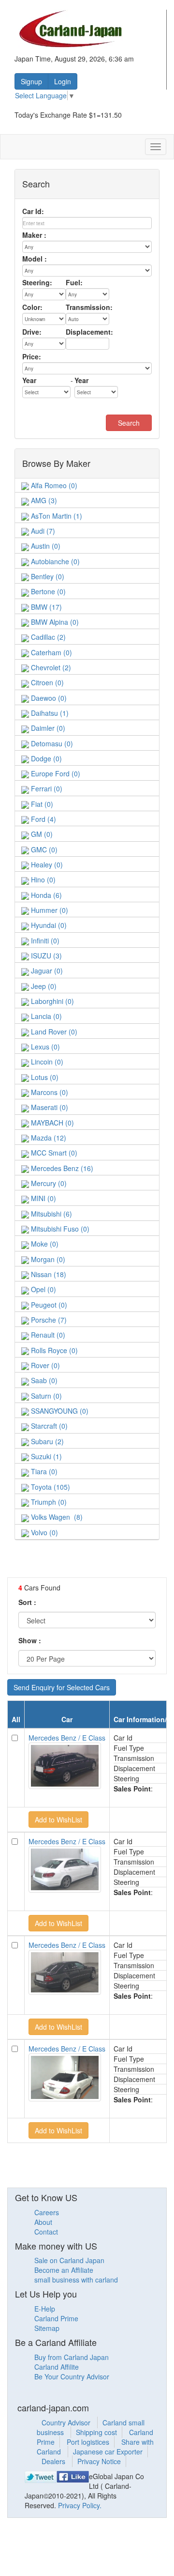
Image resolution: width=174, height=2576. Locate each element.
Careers (47, 2212)
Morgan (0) (47, 1259)
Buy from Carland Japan (72, 2357)
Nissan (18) (48, 1274)
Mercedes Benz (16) (61, 1168)
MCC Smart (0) (53, 1153)
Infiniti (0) (44, 941)
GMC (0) (43, 849)
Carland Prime (56, 2318)
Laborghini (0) (51, 1001)
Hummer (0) (49, 910)
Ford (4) (43, 819)
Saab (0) (43, 1380)
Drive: (32, 332)
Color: (32, 307)
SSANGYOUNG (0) (59, 1411)
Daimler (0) (47, 728)
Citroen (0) (46, 682)
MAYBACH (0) (51, 1123)
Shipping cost (96, 2432)
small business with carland (76, 2280)
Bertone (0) (47, 591)
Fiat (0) (41, 804)
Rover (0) (44, 1365)
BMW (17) (45, 607)
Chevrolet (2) (50, 667)
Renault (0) (47, 1335)
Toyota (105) (50, 1487)
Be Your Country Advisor (72, 2376)
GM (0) (41, 834)
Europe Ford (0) (55, 773)
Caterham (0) (51, 652)
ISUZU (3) (45, 956)
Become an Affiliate (64, 2270)
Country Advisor (67, 2422)
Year (29, 380)
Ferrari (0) (46, 788)
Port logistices (88, 2442)
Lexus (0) (44, 1047)
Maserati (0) (49, 1107)
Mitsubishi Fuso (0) (59, 1229)
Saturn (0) (45, 1396)
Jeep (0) (43, 986)
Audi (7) (42, 531)
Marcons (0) (49, 1092)
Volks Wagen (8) (56, 1517)
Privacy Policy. (80, 2505)
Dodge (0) (45, 758)
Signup (31, 81)
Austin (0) (45, 546)
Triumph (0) (48, 1502)
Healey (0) (46, 864)
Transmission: (89, 307)
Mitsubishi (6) (51, 1214)
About (43, 2222)
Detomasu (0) (51, 743)
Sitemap (47, 2328)
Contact (46, 2232)
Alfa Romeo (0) (53, 485)
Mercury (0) (48, 1183)
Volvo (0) (43, 1532)
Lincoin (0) (46, 1062)
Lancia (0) (45, 1016)
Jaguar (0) (46, 971)
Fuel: (74, 282)
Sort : (27, 1602)
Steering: (37, 282)
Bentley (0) (47, 576)
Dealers (54, 2461)
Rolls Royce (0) (53, 1350)
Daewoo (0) (48, 698)
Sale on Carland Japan (69, 2260)
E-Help (45, 2309)
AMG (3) (43, 500)
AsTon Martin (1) (56, 516)
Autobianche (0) (54, 561)
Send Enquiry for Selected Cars (62, 1687)
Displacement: (89, 332)
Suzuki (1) (45, 1456)
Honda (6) (45, 895)
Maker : (34, 235)
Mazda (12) (48, 1138)
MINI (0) (43, 1198)
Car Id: (33, 211)
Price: (32, 356)
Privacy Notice (99, 2461)
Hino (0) (42, 879)
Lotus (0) (44, 1077)
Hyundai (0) (48, 925)
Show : (30, 1640)
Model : (35, 259)
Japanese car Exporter (108, 2452)
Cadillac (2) (47, 637)
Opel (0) (43, 1289)
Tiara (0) (43, 1471)
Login (63, 81)
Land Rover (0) (53, 1032)
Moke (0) (44, 1244)
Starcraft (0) (48, 1426)
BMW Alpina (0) (54, 622)
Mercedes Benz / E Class (67, 1738)
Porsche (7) (48, 1320)
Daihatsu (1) (49, 713)
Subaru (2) (46, 1441)
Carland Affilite (57, 2367)
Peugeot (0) (48, 1305)
